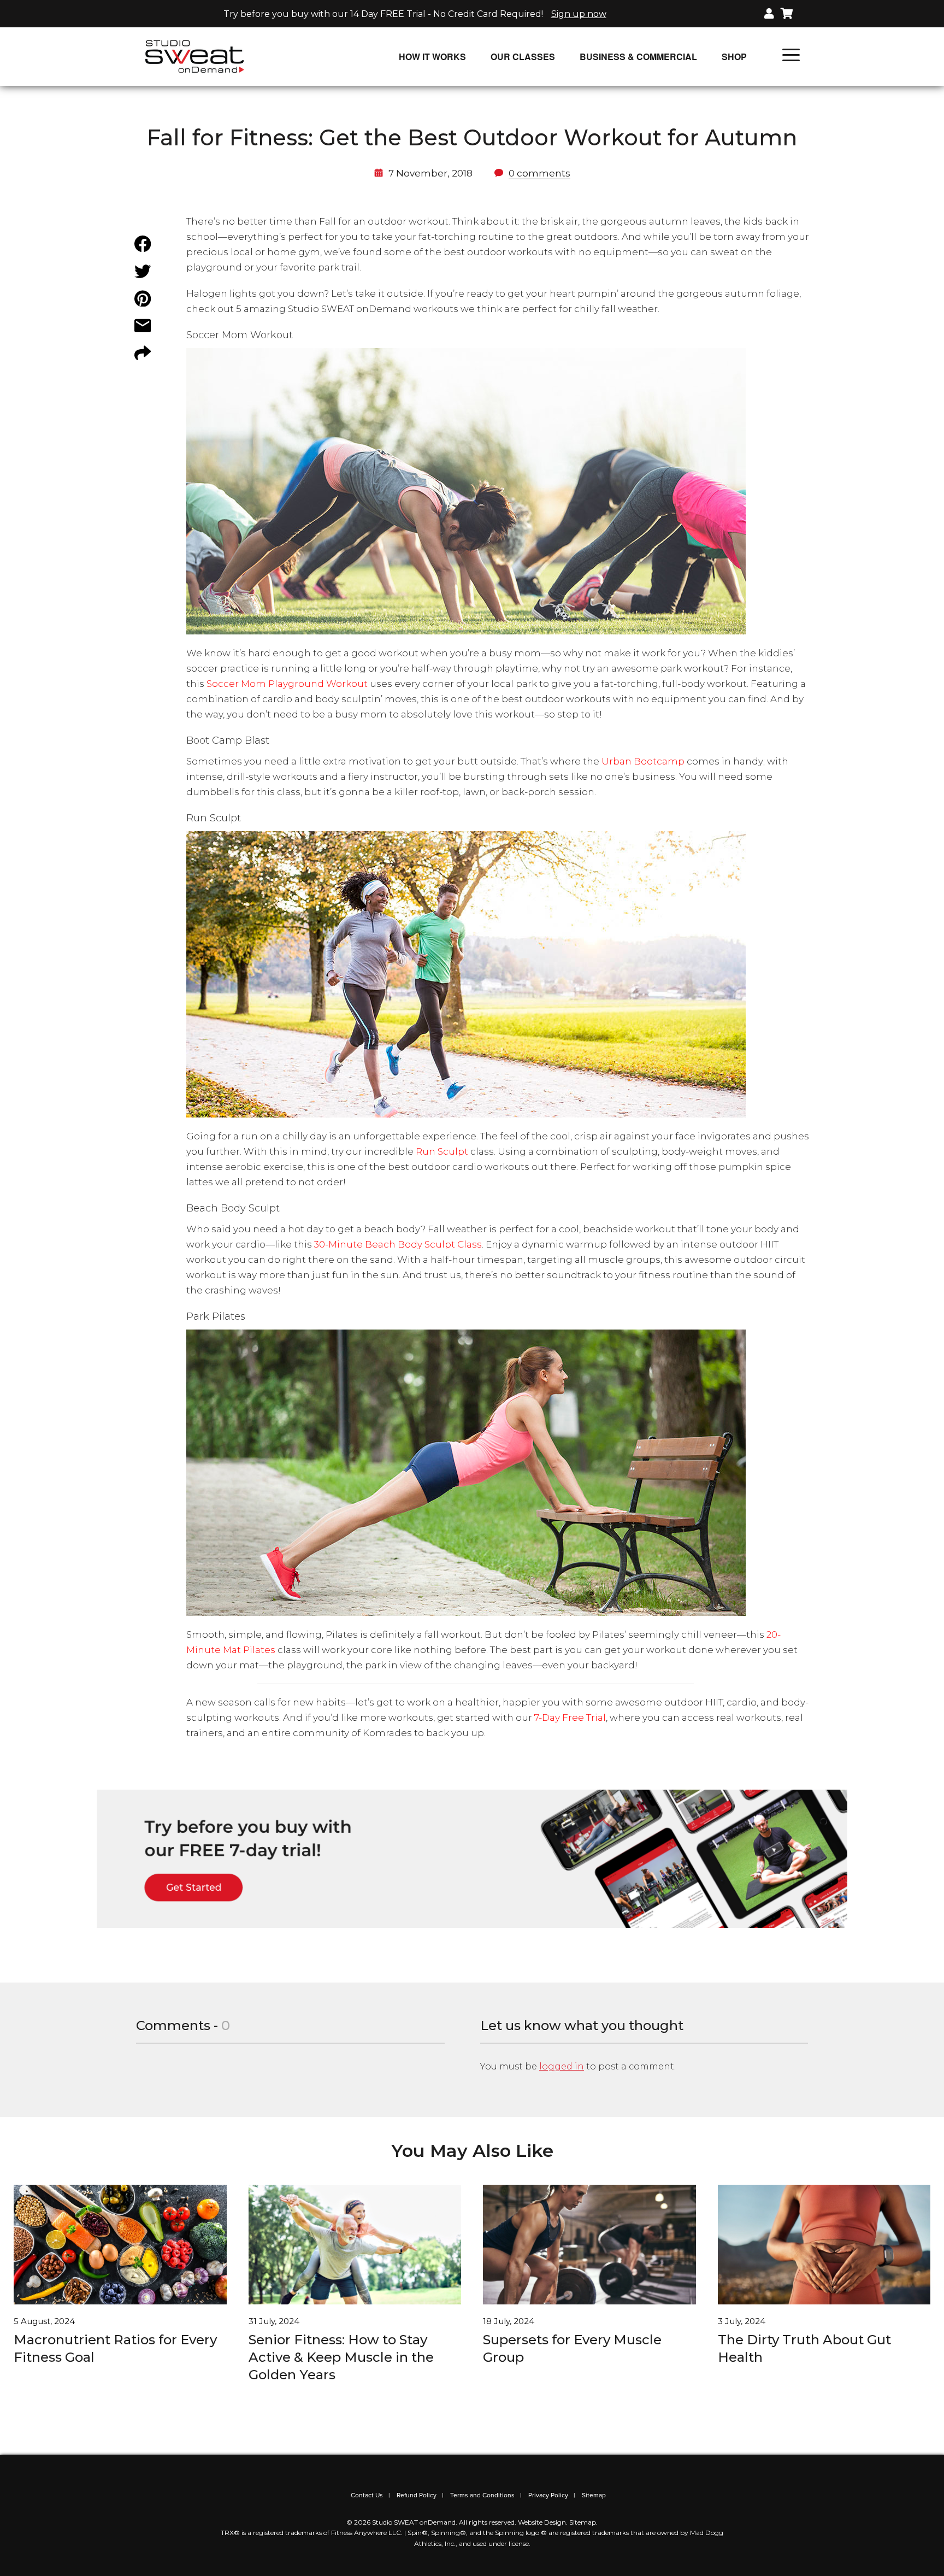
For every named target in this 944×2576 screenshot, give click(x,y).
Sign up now (579, 14)
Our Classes (523, 57)
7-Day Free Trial (570, 1718)
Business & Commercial (638, 57)
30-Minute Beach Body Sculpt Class (398, 1244)
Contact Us (367, 2495)
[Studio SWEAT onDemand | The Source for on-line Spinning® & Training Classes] (195, 56)
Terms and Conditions (482, 2495)
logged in (562, 2066)
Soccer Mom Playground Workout (287, 684)
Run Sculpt (442, 1151)
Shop (734, 57)
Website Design (542, 2522)
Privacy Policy (548, 2495)
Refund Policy (417, 2495)
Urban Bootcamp (643, 761)
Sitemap (594, 2495)
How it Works (432, 57)
